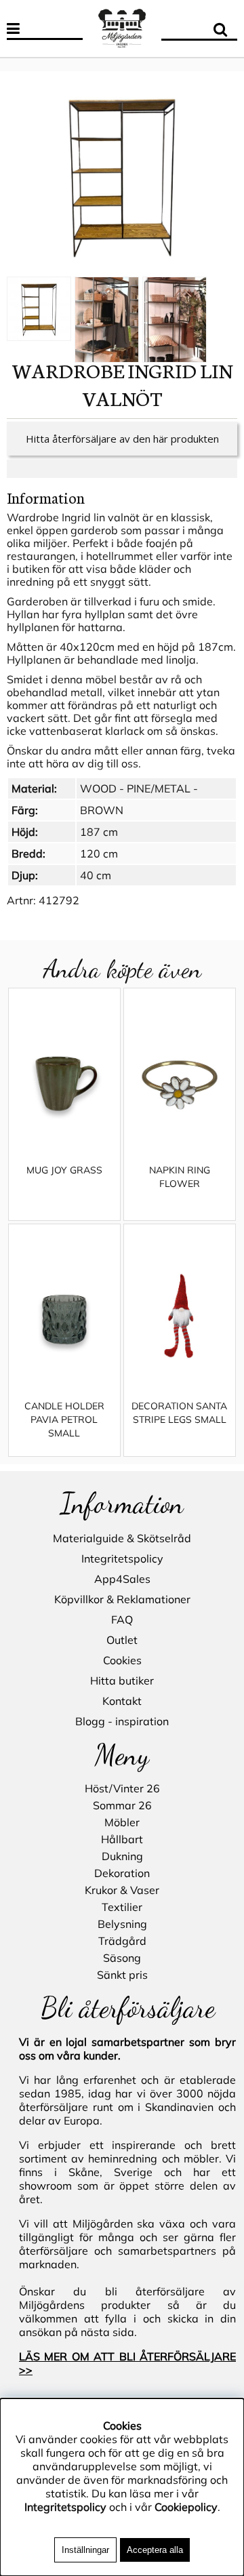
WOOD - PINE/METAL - (139, 788)
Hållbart (122, 1839)
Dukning (122, 1856)
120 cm (99, 853)
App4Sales (122, 1579)
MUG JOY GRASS (64, 1170)
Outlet (122, 1640)
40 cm (96, 875)
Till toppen (27, 64)
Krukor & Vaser (122, 1890)
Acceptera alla (155, 2550)
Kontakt (122, 1701)
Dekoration (122, 1873)
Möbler (122, 1822)
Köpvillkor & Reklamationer (122, 1599)
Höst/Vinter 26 (122, 1788)
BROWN (102, 810)
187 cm (99, 832)
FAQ (122, 1619)
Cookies (122, 1660)
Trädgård (122, 1941)
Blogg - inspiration (122, 1721)
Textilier (122, 1907)
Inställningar (85, 2550)
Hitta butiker (122, 1681)
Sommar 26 (122, 1805)
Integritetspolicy (122, 1558)
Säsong (122, 1958)
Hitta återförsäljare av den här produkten (122, 439)
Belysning (122, 1924)
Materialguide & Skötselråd (122, 1538)
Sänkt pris (122, 1975)
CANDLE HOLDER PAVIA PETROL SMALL (64, 1420)
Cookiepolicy (186, 2507)
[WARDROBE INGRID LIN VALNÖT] (122, 175)
